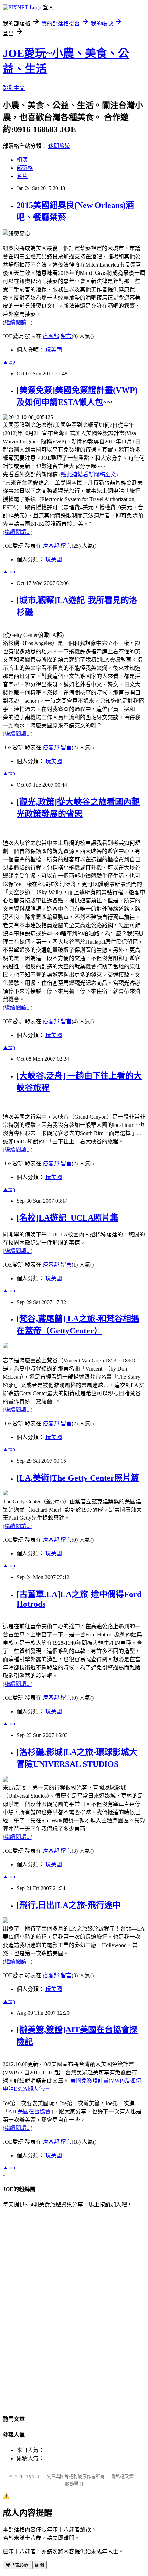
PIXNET (32, 2476)
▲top (9, 362)
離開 (40, 2565)
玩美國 (54, 350)
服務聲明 (74, 2484)
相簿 (22, 160)
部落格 (25, 168)
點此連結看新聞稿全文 (88, 474)
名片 (22, 176)
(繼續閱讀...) (18, 322)
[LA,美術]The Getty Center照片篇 (78, 1478)
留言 (66, 336)
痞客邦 (51, 336)
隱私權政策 (122, 2476)
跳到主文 (14, 88)
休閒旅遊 (59, 146)
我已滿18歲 (17, 2565)
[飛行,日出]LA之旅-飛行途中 (69, 1905)
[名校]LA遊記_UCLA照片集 (67, 1218)
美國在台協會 (29, 2112)
